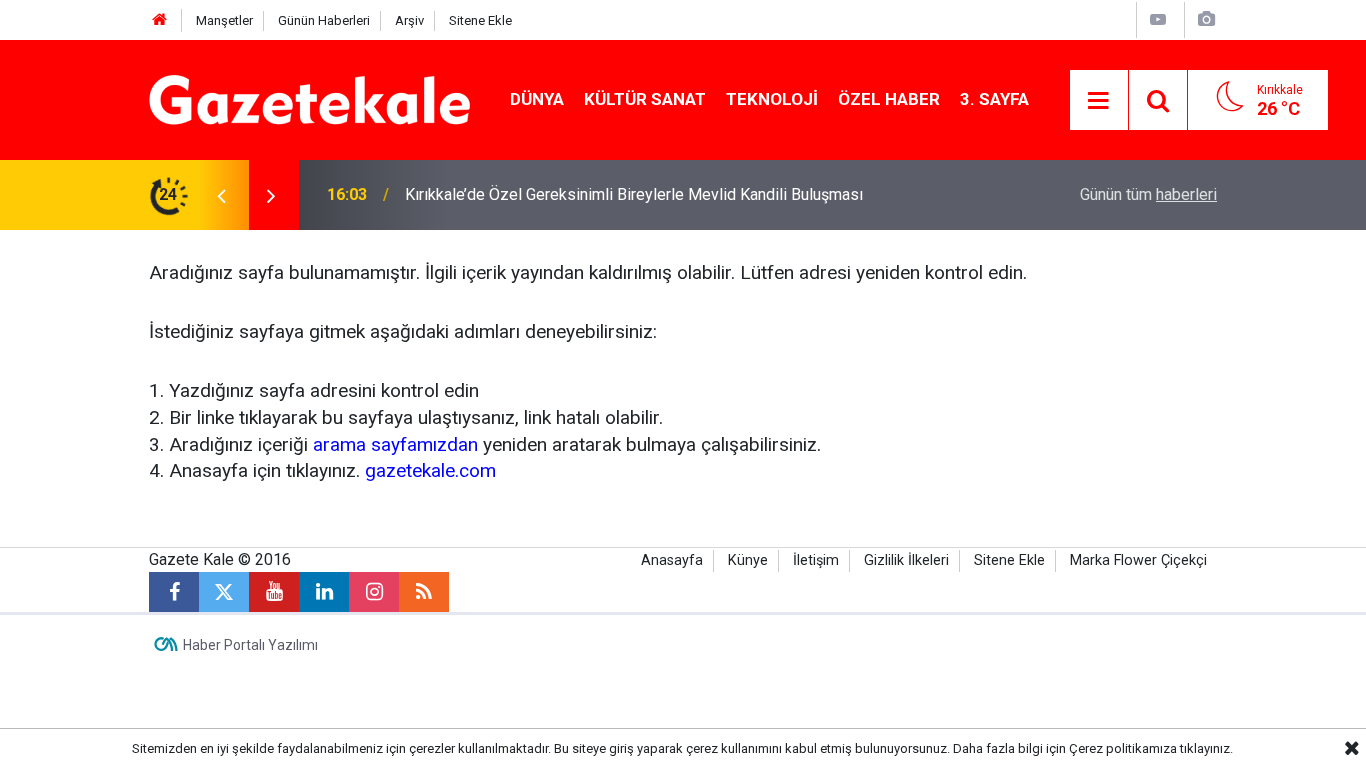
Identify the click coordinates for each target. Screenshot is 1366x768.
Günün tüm (1148, 194)
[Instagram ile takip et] (374, 592)
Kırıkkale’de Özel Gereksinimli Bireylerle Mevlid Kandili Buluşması (634, 194)
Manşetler (224, 20)
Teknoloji (772, 99)
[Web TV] (1158, 19)
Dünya (537, 99)
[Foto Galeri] (1206, 19)
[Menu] (1099, 101)
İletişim (816, 560)
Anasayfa (672, 560)
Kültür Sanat (645, 99)
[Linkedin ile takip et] (324, 592)
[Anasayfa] (160, 20)
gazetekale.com (430, 470)
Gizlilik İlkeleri (906, 560)
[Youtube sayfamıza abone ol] (274, 592)
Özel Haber (889, 99)
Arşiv (409, 20)
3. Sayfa (994, 99)
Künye (748, 560)
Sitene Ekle (480, 20)
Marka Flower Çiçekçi (1138, 560)
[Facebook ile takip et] (174, 592)
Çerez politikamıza (1123, 748)
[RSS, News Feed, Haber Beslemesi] (424, 592)
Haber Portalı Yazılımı (250, 645)
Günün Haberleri (324, 20)
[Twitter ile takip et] (224, 592)
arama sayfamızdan (395, 444)
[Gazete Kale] (309, 98)
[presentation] (221, 195)
